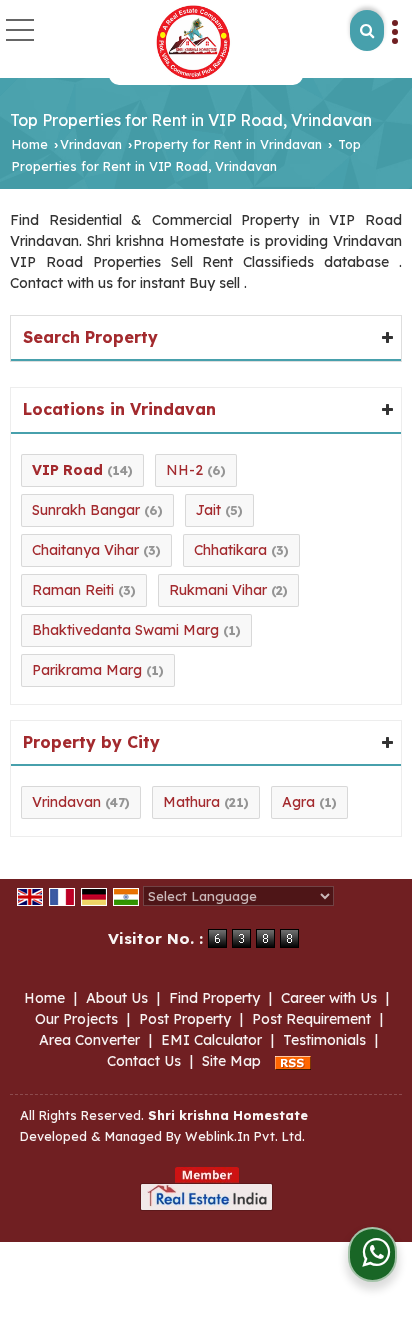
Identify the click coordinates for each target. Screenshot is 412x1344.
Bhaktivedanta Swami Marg (125, 630)
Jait (208, 510)
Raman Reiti (73, 590)
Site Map (231, 1061)
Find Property (214, 998)
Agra (298, 802)
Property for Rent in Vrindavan (228, 144)
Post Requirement (311, 1019)
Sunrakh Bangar (86, 510)
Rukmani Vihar (218, 590)
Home (30, 144)
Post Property (185, 1019)
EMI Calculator (211, 1040)
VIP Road (67, 470)
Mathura (191, 802)
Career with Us (329, 998)
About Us (117, 998)
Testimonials (324, 1040)
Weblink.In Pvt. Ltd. (245, 1136)
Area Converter (89, 1040)
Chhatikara (230, 550)
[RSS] (293, 1061)
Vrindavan (91, 144)
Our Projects (76, 1019)
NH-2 (184, 470)
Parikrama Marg (87, 670)
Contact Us (144, 1061)
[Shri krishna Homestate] (194, 42)
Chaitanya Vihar (85, 550)
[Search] (367, 30)
